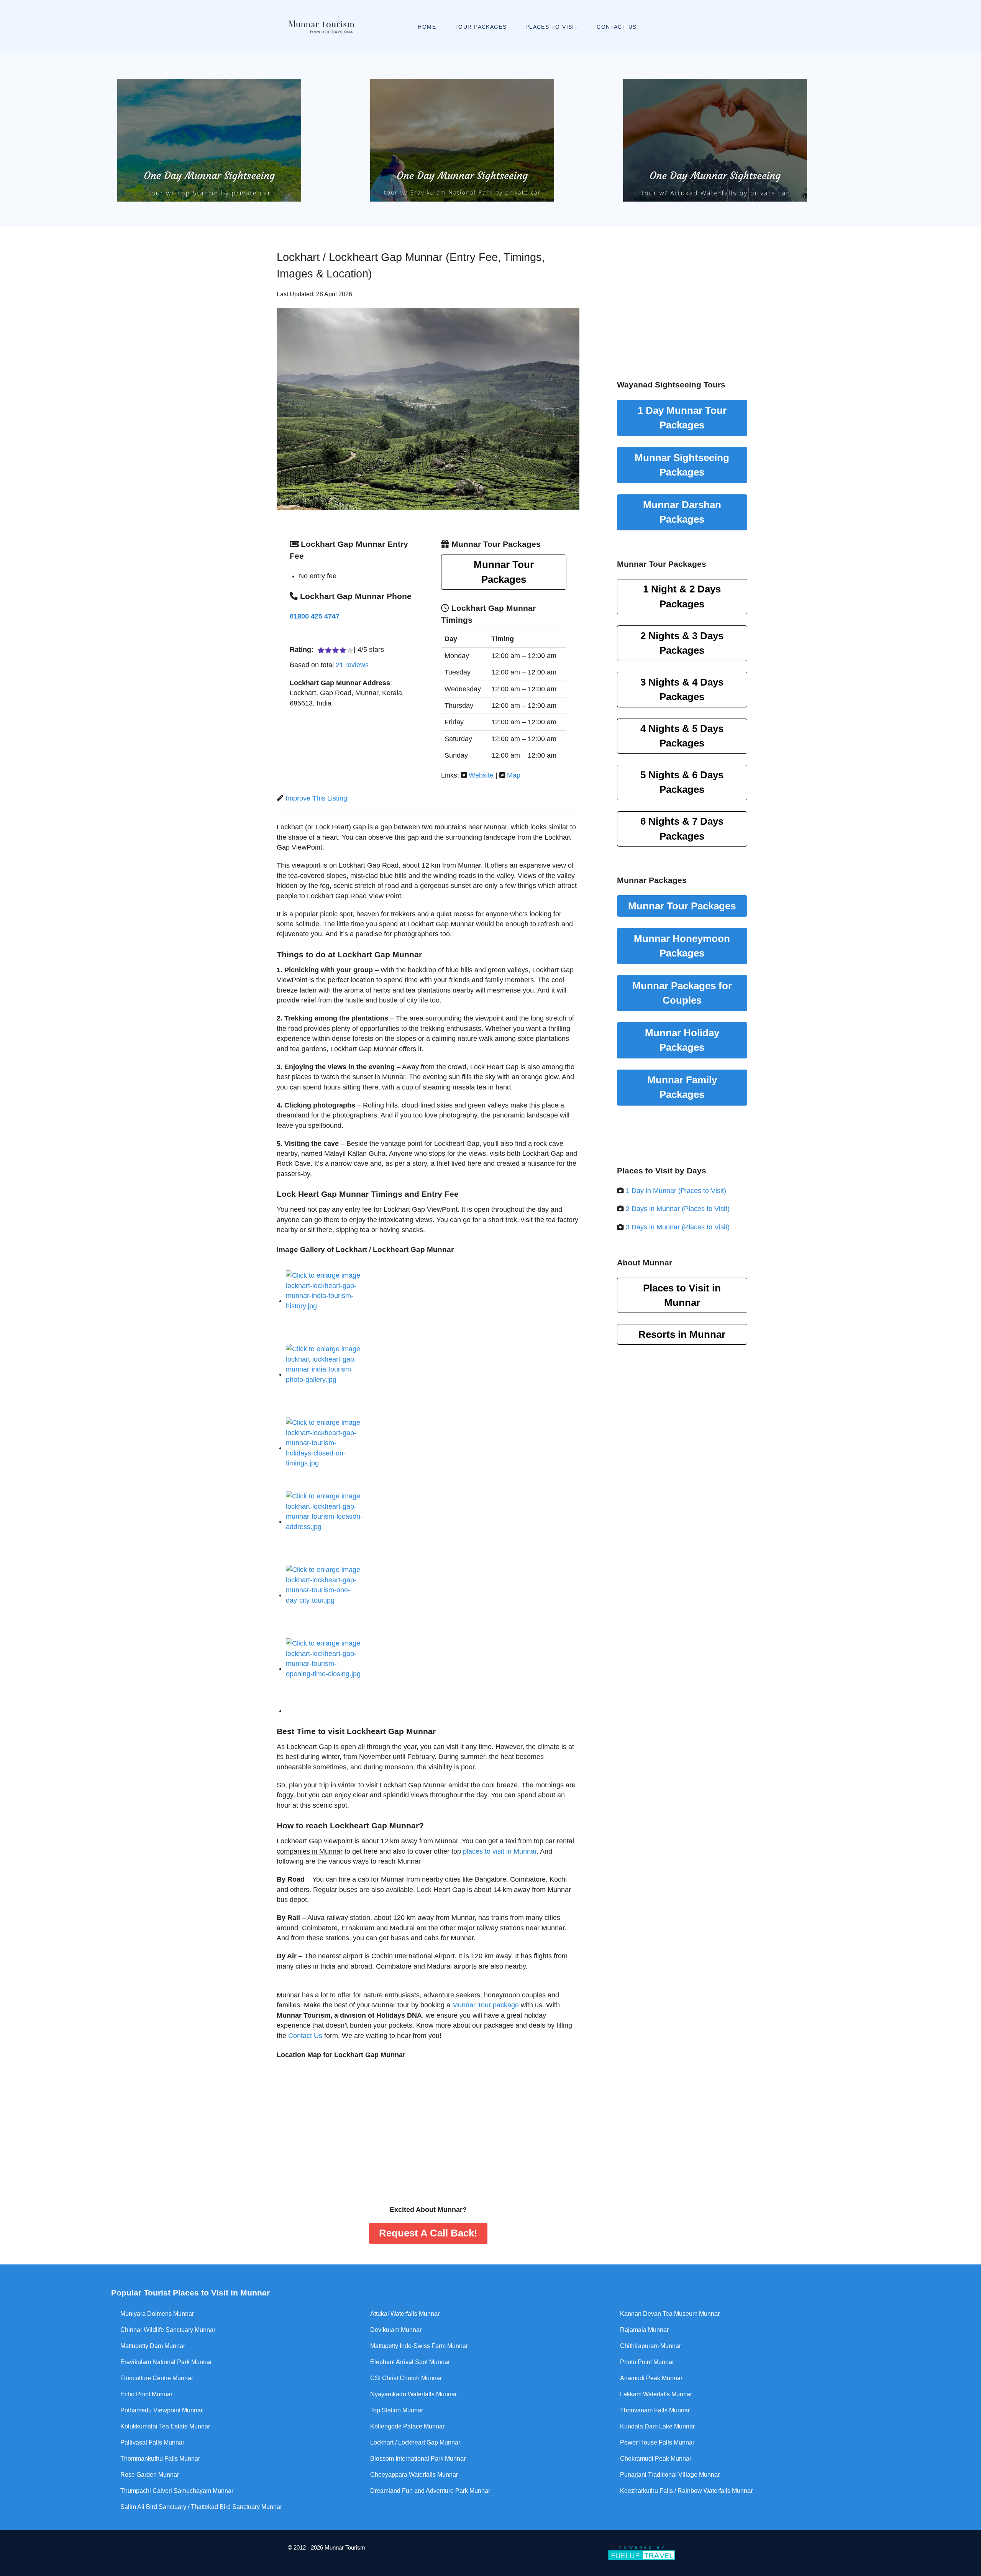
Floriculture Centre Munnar (157, 2378)
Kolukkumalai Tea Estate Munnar (165, 2426)
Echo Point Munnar (146, 2394)
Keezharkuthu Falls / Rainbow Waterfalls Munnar (686, 2491)
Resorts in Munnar (682, 1334)
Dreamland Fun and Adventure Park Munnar (430, 2491)
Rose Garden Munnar (150, 2475)
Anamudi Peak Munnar (651, 2378)
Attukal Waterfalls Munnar (405, 2314)
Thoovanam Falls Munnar (655, 2410)
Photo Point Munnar (647, 2362)
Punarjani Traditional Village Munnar (670, 2475)
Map (514, 775)
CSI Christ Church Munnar (406, 2378)
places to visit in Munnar (500, 1851)
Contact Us (305, 2036)
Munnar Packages (682, 465)
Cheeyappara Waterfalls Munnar (414, 2475)
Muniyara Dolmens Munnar (157, 2314)
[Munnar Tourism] (309, 27)
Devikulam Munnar (396, 2330)
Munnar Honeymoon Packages (682, 946)
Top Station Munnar (397, 2410)
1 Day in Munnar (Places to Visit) (676, 1191)
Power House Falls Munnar (657, 2442)
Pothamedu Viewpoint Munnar (162, 2410)
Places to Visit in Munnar (682, 1295)
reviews (352, 665)
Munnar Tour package (486, 2005)
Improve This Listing (316, 798)
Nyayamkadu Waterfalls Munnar (413, 2394)
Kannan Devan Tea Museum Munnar (670, 2314)
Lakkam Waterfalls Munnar (656, 2394)
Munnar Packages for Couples (682, 993)
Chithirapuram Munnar (650, 2346)
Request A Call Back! (428, 2233)
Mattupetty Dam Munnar (153, 2346)
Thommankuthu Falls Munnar (160, 2459)
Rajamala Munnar (644, 2330)
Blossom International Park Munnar (418, 2459)
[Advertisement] (682, 294)
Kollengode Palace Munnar (407, 2426)
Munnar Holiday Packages (682, 1040)
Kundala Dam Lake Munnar (657, 2426)
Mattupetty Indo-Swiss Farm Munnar (419, 2346)
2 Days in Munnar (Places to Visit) (678, 1209)
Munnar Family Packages (682, 1087)
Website (481, 775)
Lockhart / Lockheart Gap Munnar (415, 2442)
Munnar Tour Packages (504, 572)
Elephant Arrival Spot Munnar (410, 2362)
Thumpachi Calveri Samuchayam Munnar (177, 2491)
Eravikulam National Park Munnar (166, 2362)
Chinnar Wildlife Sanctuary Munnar (168, 2330)
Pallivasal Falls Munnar (152, 2442)
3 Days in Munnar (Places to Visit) (678, 1227)
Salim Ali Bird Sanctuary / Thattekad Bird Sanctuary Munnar (201, 2507)
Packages (682, 596)
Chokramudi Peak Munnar (656, 2459)
